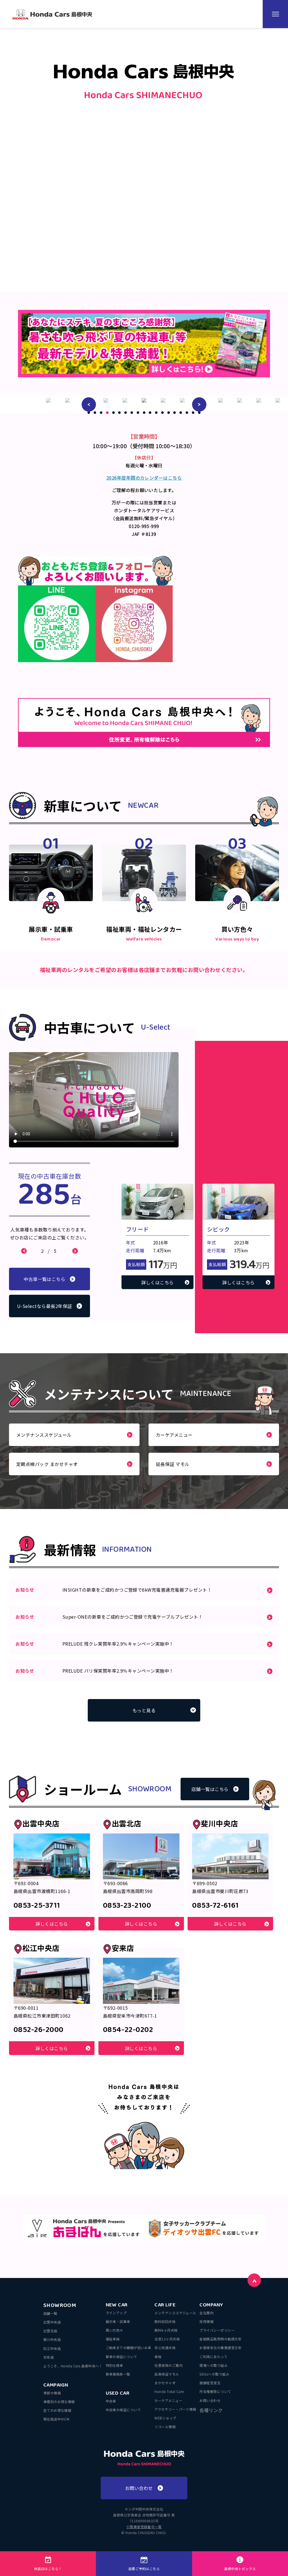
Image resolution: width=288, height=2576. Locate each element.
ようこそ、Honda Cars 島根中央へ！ (73, 2366)
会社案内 (206, 2313)
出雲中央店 (52, 2322)
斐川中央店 (52, 2339)
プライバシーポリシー (217, 2330)
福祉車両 (113, 2339)
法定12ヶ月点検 (167, 2339)
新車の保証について (121, 2357)
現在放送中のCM (56, 2419)
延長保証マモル (167, 2374)
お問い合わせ (210, 2400)
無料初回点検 (165, 2321)
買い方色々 (114, 2330)
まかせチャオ (165, 2383)
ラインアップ (116, 2313)
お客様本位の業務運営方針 (220, 2348)
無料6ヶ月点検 (166, 2330)
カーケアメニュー (168, 2400)
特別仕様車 (114, 2365)
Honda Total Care (169, 2391)
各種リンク (211, 2410)
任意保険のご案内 (168, 2365)
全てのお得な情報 (57, 2410)
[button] (89, 404)
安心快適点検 (165, 2348)
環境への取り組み (213, 2365)
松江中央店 (52, 2348)
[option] (106, 400)
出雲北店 (50, 2331)
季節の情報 (52, 2393)
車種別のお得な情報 (59, 2402)
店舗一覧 (50, 2313)
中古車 (111, 2401)
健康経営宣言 (210, 2383)
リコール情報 (165, 2427)
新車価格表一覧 (118, 2374)
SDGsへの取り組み (214, 2374)
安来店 (49, 2357)
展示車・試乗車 (118, 2321)
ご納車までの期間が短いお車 (129, 2348)
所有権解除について (215, 2391)
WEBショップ (165, 2418)
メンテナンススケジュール (175, 2313)
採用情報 (206, 2321)
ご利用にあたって (213, 2357)
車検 (158, 2357)
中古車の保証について (123, 2410)
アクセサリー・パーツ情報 (175, 2409)
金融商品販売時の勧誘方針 (220, 2339)
